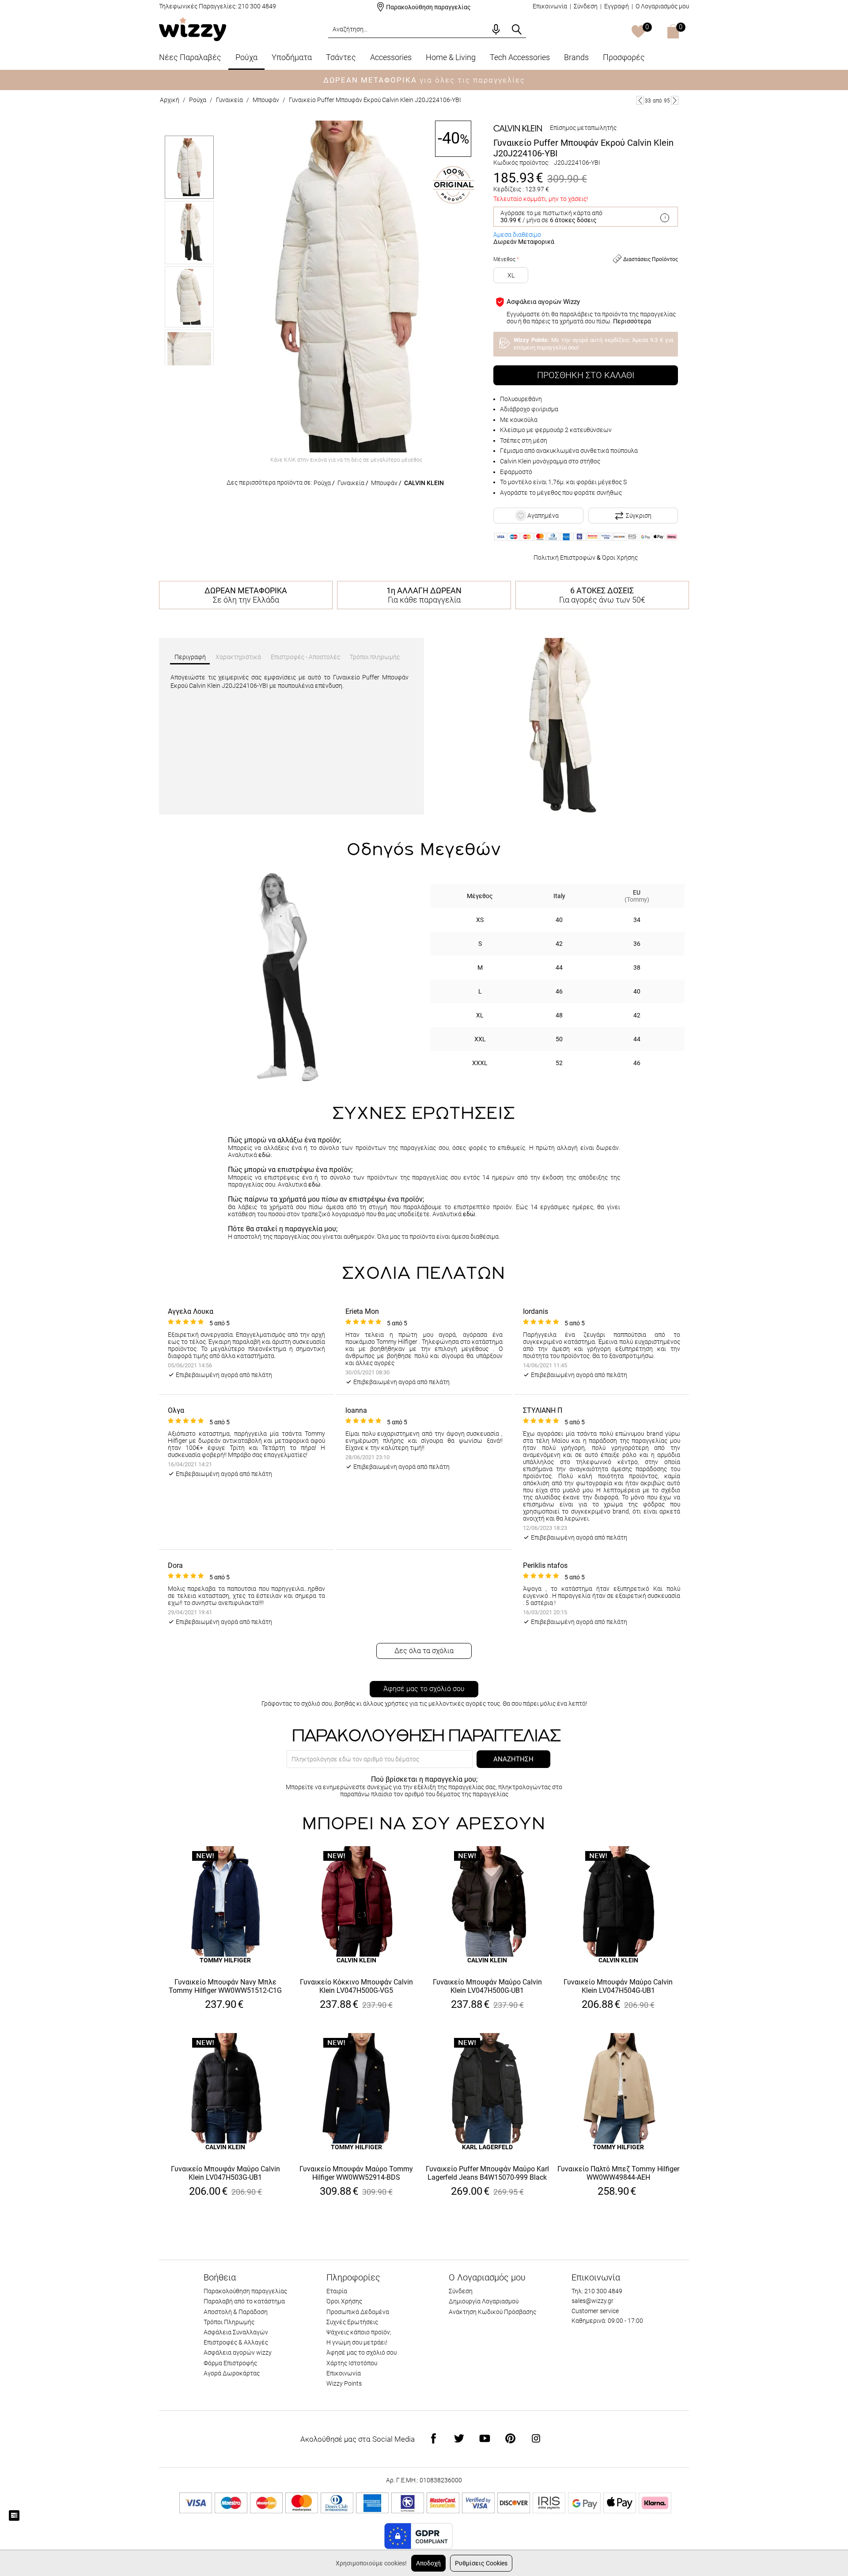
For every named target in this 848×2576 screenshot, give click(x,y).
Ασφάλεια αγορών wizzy (238, 2352)
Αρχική (170, 100)
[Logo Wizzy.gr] (193, 28)
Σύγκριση (639, 516)
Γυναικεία (229, 100)
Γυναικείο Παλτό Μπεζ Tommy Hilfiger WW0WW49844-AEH (618, 2173)
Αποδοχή (428, 2563)
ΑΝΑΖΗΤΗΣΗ (513, 1759)
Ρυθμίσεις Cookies (481, 2563)
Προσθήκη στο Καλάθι (586, 375)
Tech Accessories (520, 57)
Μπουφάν (266, 100)
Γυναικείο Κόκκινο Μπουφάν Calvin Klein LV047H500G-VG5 (356, 1986)
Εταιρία (337, 2291)
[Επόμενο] (675, 100)
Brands (576, 57)
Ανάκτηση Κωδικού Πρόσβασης (492, 2312)
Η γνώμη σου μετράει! (357, 2342)
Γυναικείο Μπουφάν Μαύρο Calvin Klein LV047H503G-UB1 (225, 2173)
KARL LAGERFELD (487, 2147)
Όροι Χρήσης (620, 558)
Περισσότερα (632, 321)
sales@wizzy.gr (592, 2301)
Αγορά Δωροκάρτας (232, 2373)
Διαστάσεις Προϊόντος (650, 259)
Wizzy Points (344, 2383)
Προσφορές (624, 57)
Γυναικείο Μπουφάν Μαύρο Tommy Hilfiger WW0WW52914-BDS (356, 2173)
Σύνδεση (586, 6)
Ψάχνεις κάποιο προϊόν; (359, 2332)
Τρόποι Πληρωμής (229, 2322)
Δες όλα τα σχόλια (424, 1651)
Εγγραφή (617, 6)
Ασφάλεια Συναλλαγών (236, 2332)
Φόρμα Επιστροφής (230, 2363)
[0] (638, 32)
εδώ (265, 1155)
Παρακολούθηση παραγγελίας (428, 7)
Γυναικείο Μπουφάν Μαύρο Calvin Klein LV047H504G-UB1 (618, 1986)
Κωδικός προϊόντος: (521, 163)
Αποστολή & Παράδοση (236, 2312)
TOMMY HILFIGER (225, 1960)
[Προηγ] (640, 100)
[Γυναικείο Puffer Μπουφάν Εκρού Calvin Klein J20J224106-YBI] (346, 286)
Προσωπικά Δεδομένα (358, 2312)
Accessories (391, 57)
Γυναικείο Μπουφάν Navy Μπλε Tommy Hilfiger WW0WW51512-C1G (225, 1986)
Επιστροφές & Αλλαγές (236, 2342)
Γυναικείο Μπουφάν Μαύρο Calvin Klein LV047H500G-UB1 (487, 1986)
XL (511, 275)
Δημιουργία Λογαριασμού (484, 2301)
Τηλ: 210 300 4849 (597, 2291)
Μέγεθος (504, 259)
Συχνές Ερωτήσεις (352, 2322)
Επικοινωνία (550, 6)
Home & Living (451, 57)
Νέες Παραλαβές (190, 57)
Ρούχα (246, 57)
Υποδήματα (292, 57)
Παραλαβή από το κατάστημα (244, 2301)
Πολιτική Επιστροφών (564, 558)
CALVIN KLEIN (424, 483)
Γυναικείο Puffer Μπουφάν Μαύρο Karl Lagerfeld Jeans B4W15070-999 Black (487, 2173)
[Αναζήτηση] (517, 30)
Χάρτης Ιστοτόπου (352, 2363)
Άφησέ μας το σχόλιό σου (424, 1689)
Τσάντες (341, 57)
